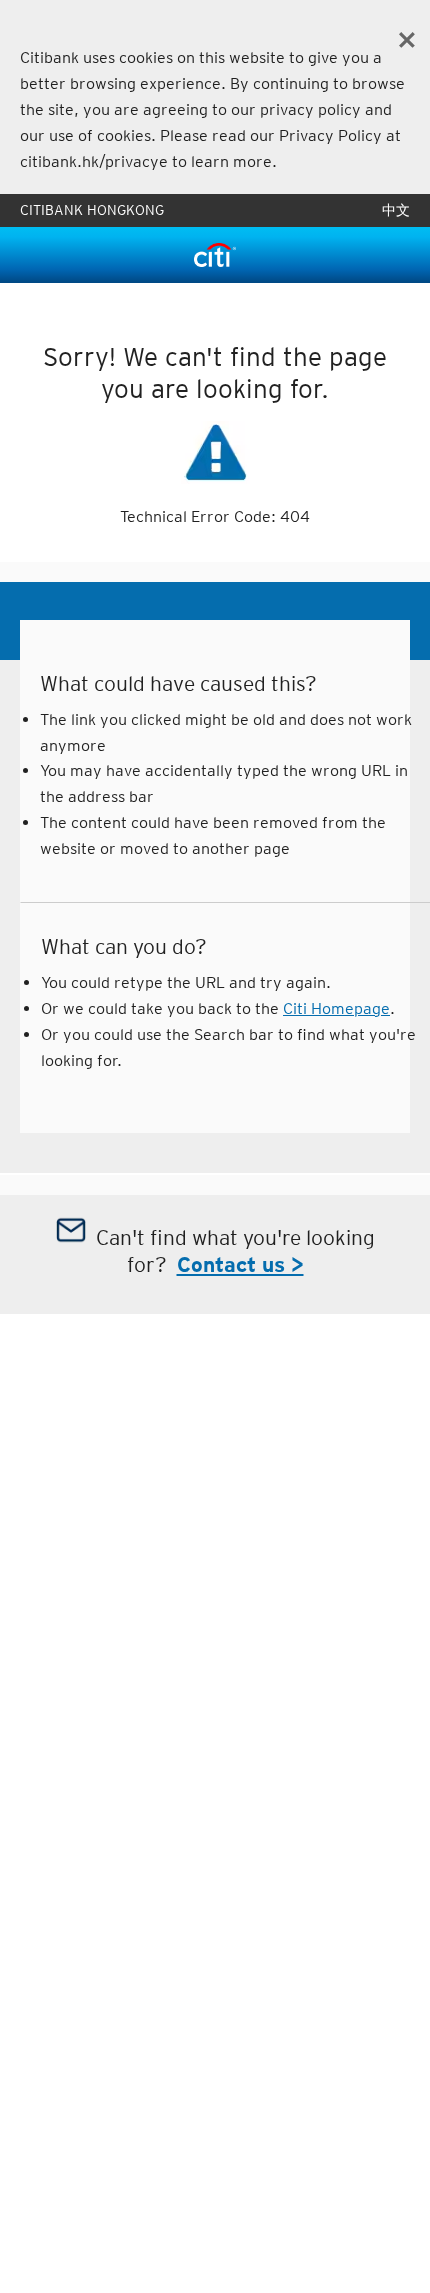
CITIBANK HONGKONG (92, 210)
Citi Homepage (336, 1008)
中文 (396, 210)
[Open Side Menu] (40, 255)
